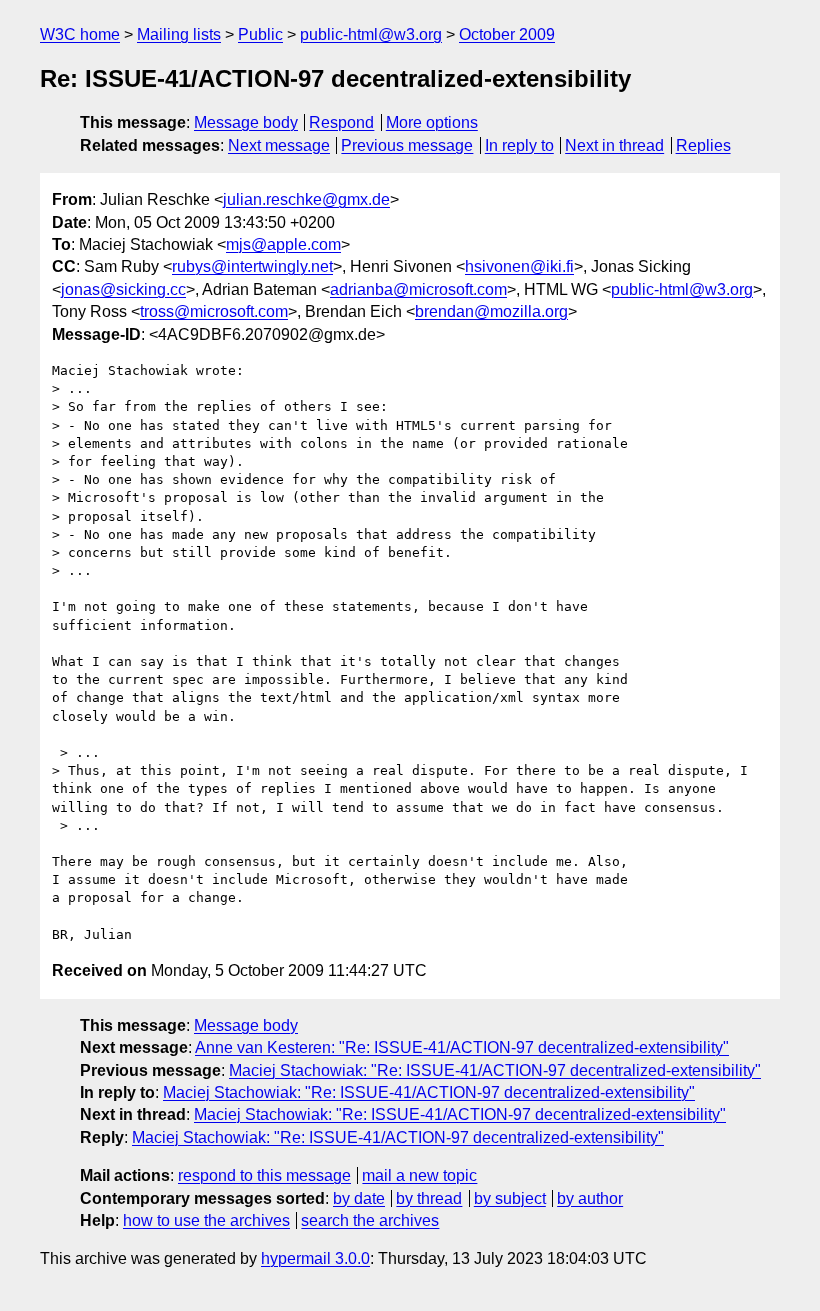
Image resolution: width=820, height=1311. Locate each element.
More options (432, 122)
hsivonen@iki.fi (519, 266)
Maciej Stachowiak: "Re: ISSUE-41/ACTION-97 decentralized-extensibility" (495, 1070)
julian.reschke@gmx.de (306, 199)
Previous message (407, 145)
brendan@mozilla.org (491, 311)
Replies (703, 145)
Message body (246, 122)
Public (260, 34)
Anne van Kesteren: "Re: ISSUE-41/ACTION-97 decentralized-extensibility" (462, 1047)
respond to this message (264, 1175)
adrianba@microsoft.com (418, 289)
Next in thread (614, 145)
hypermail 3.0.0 (315, 1258)
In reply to (519, 145)
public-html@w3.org (371, 34)
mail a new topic (419, 1175)
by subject (510, 1198)
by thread (429, 1198)
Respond (341, 122)
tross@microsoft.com (214, 311)
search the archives (370, 1220)
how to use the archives (206, 1220)
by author (590, 1198)
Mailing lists (179, 34)
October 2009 (507, 34)
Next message (279, 145)
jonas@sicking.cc (123, 289)
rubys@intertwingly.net (252, 266)
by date (359, 1198)
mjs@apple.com (283, 244)
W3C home (80, 34)
